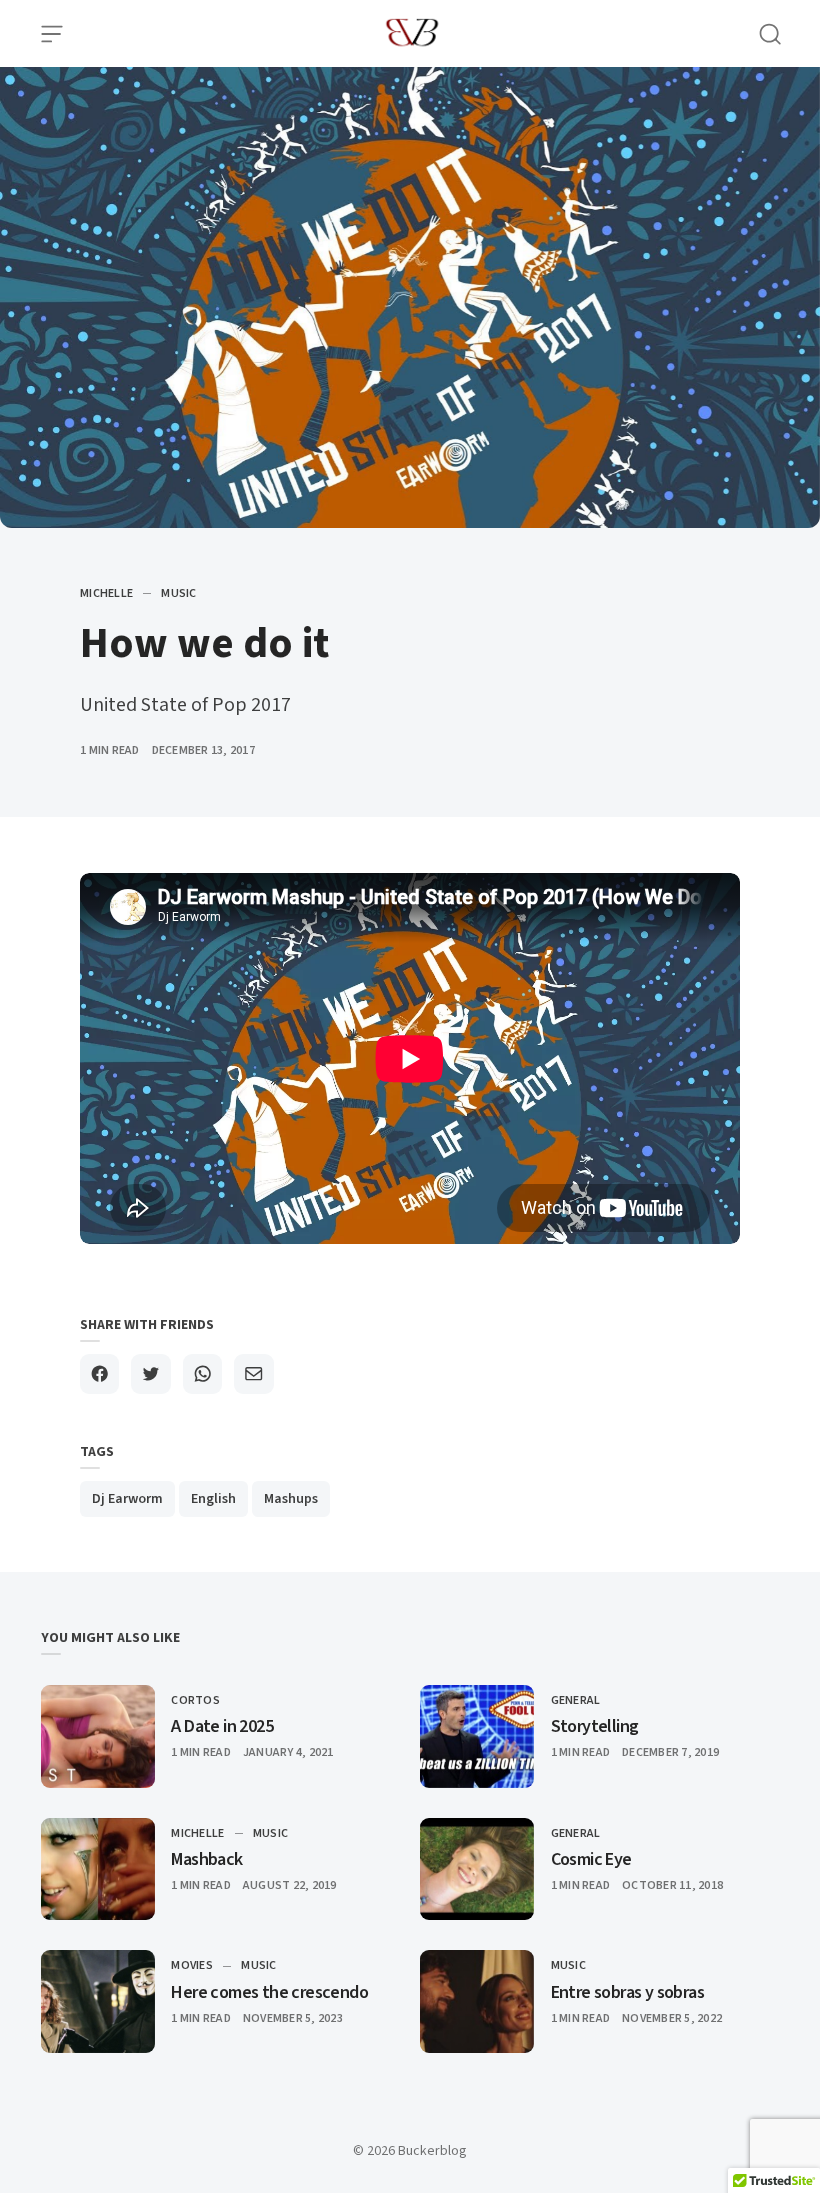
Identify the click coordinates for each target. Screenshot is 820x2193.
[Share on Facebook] (99, 1373)
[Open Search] (770, 34)
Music (178, 593)
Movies (192, 1965)
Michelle (106, 593)
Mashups (291, 1499)
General (576, 1700)
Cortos (195, 1700)
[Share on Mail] (253, 1373)
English (213, 1499)
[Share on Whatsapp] (202, 1373)
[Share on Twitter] (150, 1373)
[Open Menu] (52, 34)
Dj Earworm (127, 1499)
